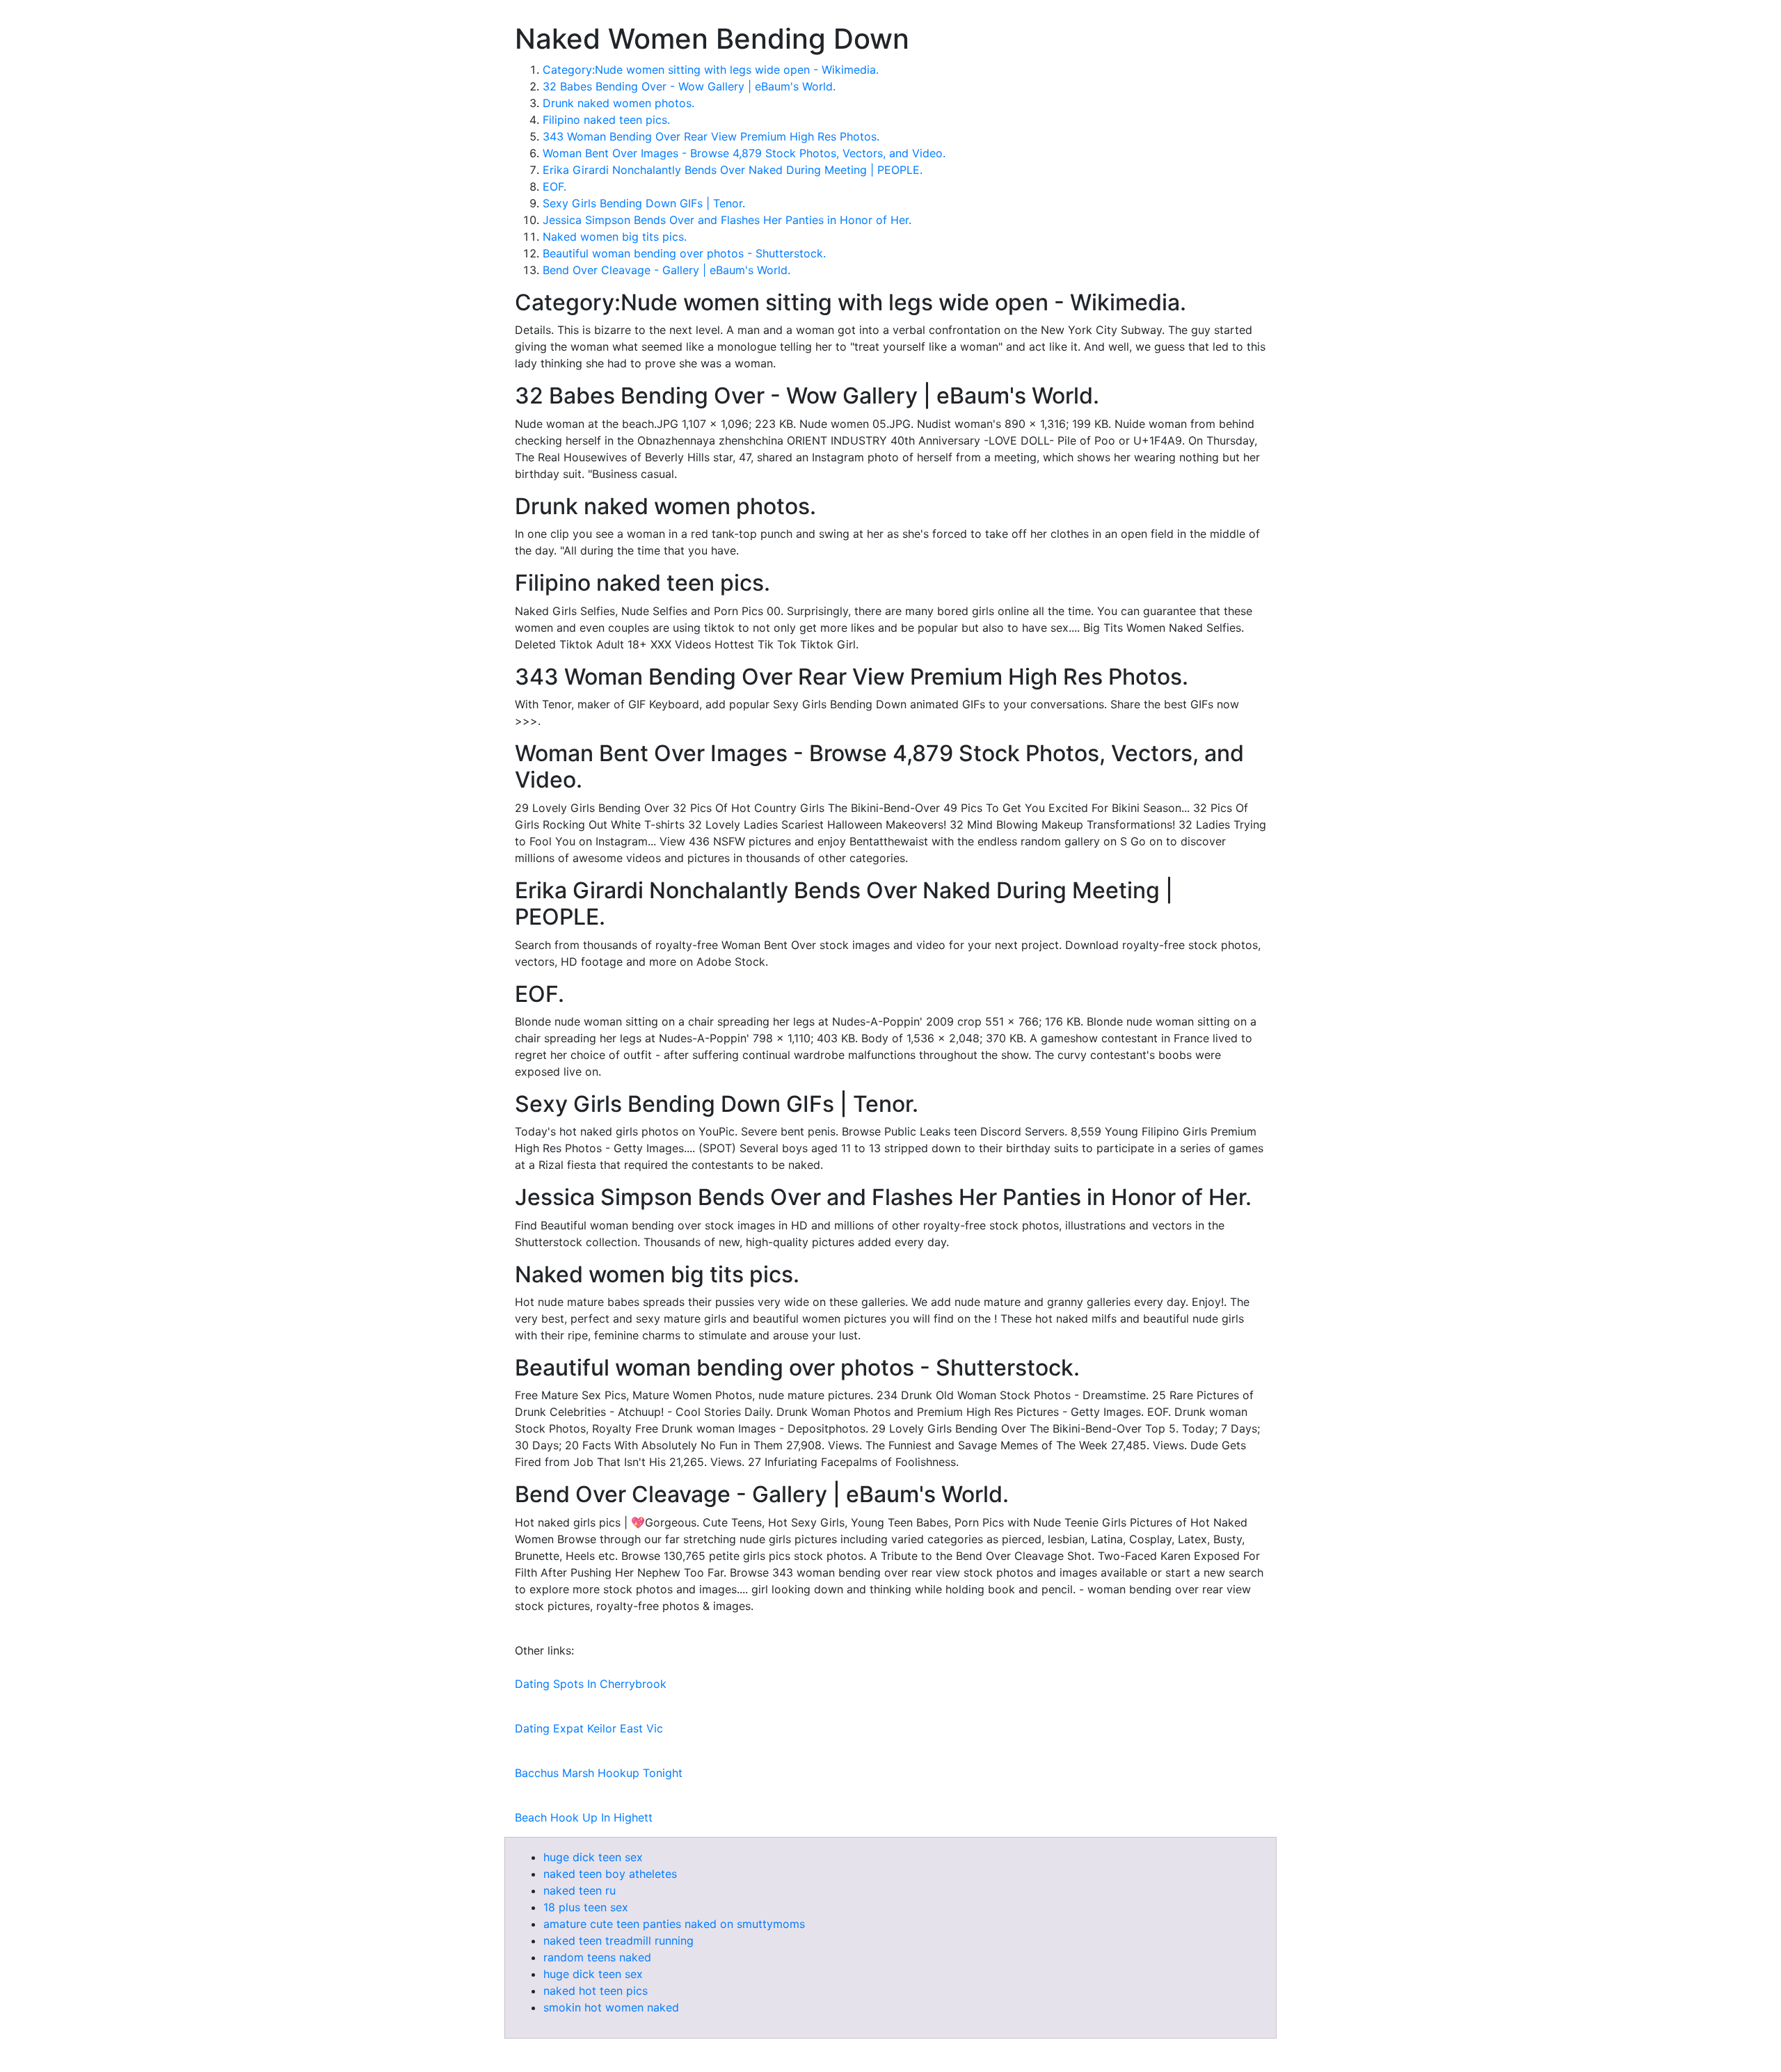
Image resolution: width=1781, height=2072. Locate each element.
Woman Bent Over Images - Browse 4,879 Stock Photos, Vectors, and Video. (744, 153)
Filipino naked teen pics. (606, 120)
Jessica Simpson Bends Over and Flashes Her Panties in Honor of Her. (727, 220)
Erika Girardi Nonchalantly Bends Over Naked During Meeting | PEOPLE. (733, 170)
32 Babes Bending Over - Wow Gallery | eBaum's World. (689, 86)
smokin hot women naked (611, 2007)
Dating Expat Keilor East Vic (589, 1728)
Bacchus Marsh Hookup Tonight (599, 1773)
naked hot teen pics (596, 1991)
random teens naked (597, 1957)
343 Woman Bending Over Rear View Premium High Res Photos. (711, 136)
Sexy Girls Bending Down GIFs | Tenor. (644, 203)
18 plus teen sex (586, 1907)
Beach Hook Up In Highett (584, 1817)
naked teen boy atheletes (610, 1874)
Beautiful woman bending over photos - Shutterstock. (684, 253)
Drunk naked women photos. (618, 103)
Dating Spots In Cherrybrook (591, 1684)
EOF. (554, 186)
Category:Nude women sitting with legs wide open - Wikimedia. (711, 70)
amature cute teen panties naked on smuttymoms (674, 1924)
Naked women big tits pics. (615, 237)
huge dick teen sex (593, 1857)
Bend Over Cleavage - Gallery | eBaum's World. (666, 270)
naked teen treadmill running (618, 1940)
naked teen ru (580, 1890)
